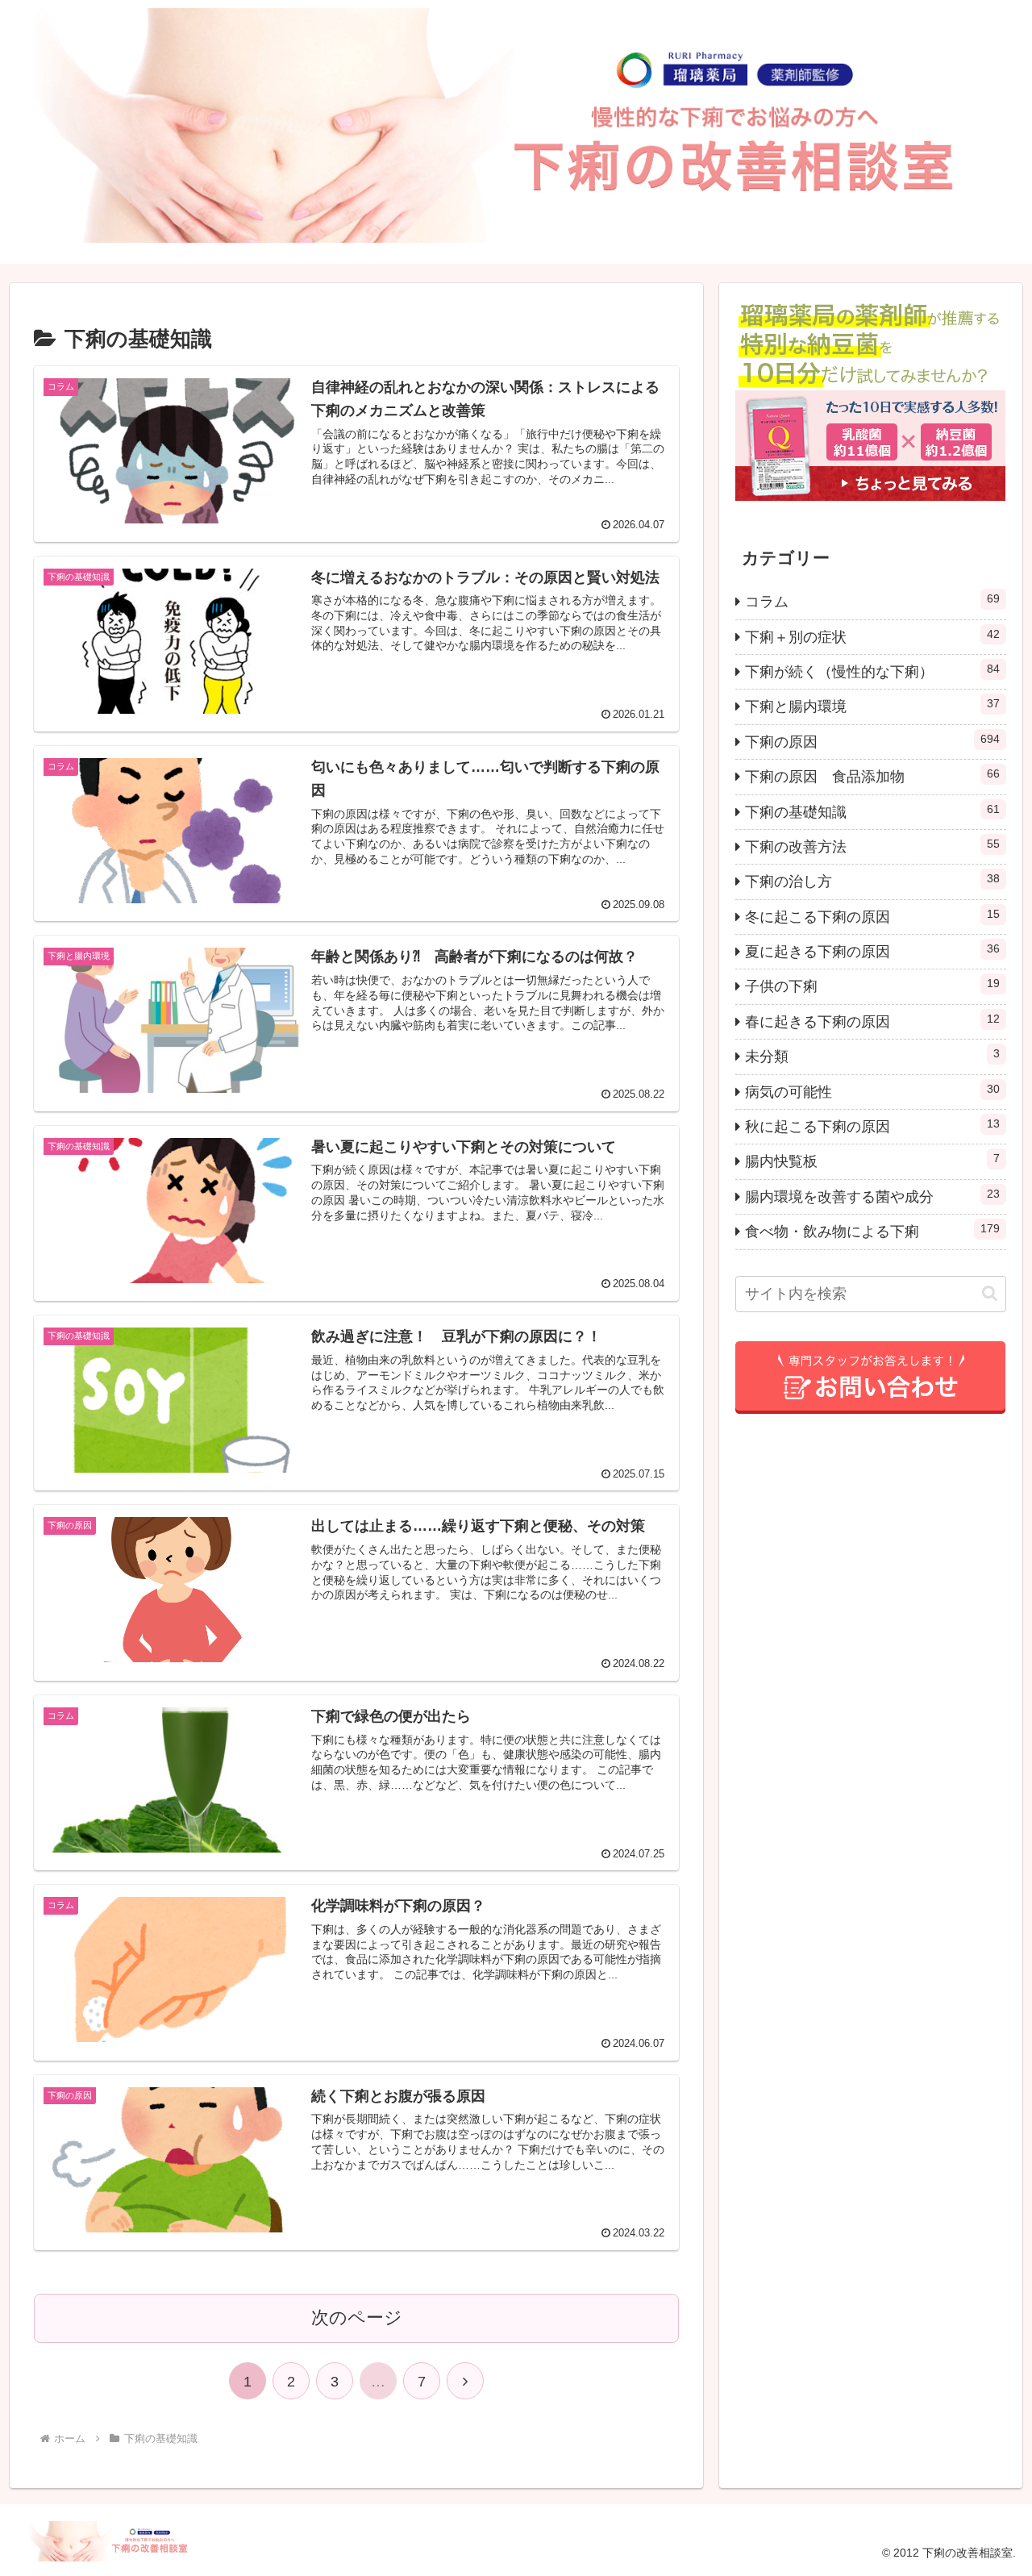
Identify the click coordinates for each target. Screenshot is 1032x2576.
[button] (990, 1293)
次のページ (357, 2318)
